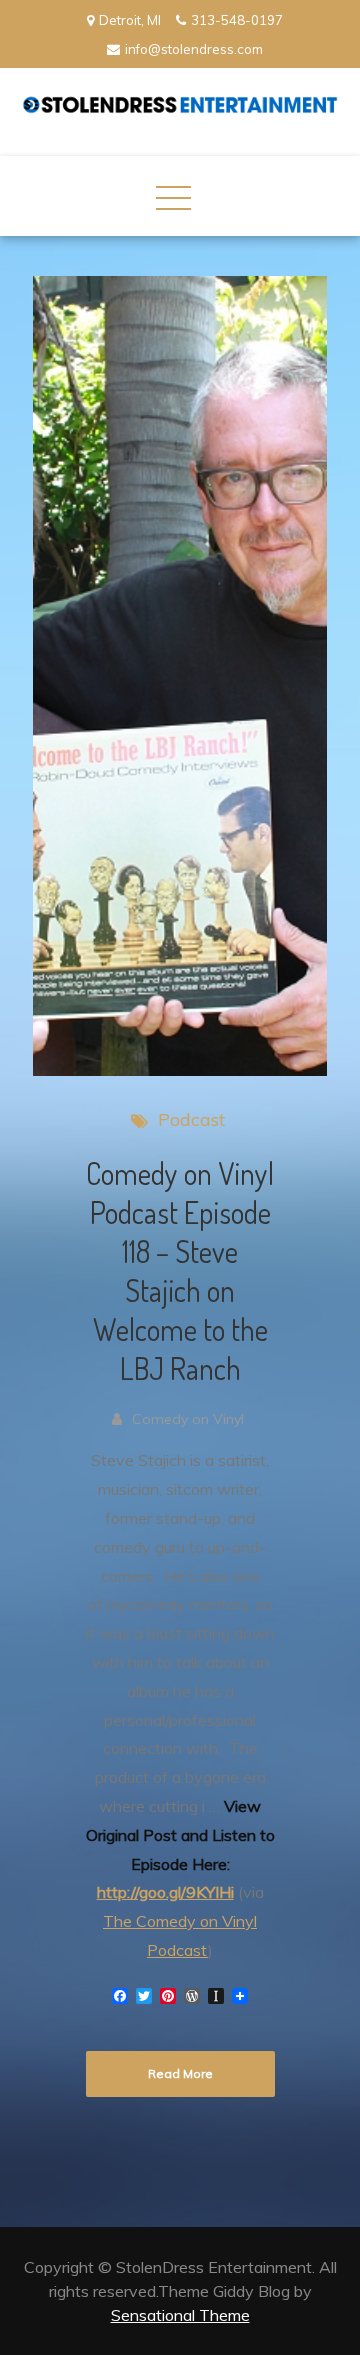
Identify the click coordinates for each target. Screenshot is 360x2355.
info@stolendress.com (194, 49)
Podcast (191, 1119)
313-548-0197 (237, 20)
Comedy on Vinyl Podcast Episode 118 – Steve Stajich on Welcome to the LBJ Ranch (180, 1270)
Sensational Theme (180, 2315)
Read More (180, 2073)
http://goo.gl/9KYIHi (165, 1892)
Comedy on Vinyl (188, 1419)
